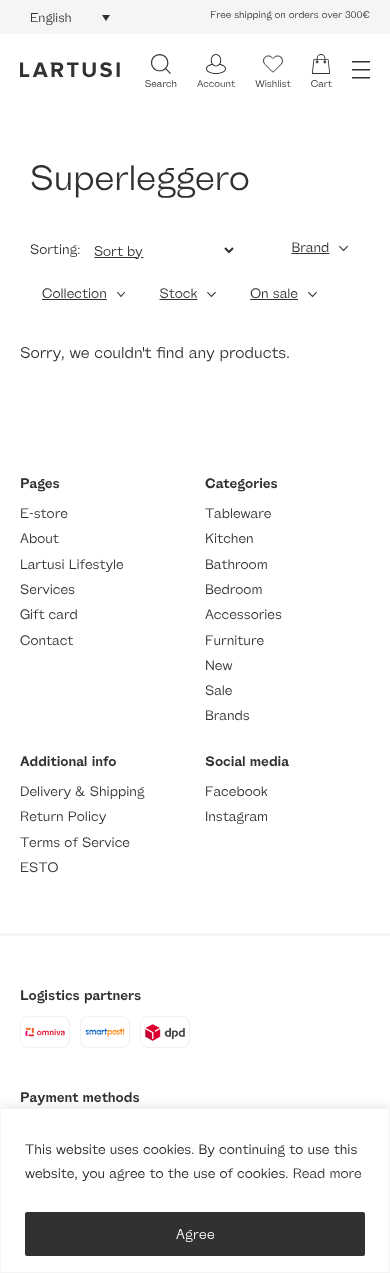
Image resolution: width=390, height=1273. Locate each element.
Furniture (234, 640)
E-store (44, 513)
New (218, 665)
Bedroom (233, 589)
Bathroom (236, 564)
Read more (327, 1173)
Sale (219, 690)
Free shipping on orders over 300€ (290, 15)
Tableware (238, 513)
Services (47, 589)
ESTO (39, 867)
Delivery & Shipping (82, 791)
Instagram (236, 816)
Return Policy (63, 816)
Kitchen (229, 538)
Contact (46, 640)
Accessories (243, 614)
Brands (227, 715)
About (39, 538)
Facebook (236, 791)
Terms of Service (75, 842)
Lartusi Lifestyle (72, 564)
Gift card (49, 614)
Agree (195, 1233)
